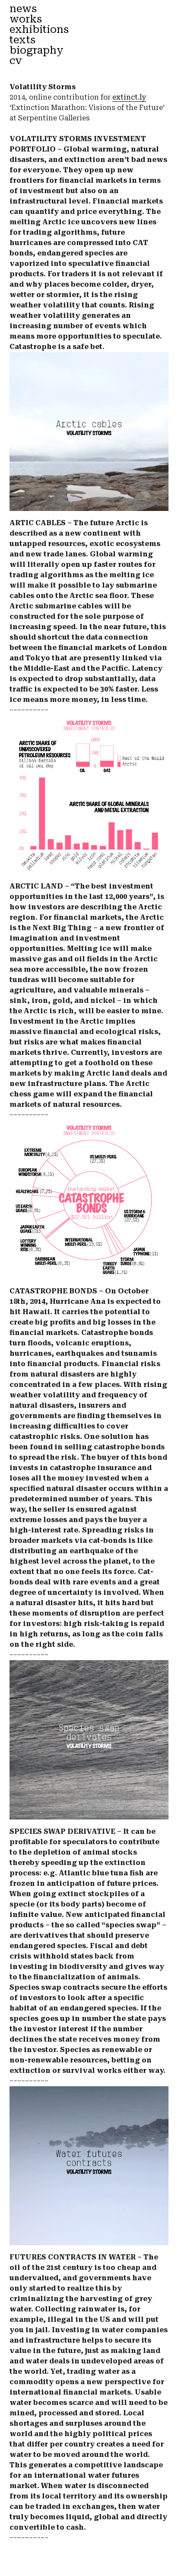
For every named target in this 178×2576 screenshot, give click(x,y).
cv (16, 60)
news (23, 8)
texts (22, 40)
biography (37, 50)
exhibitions (39, 29)
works (26, 19)
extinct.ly (129, 97)
